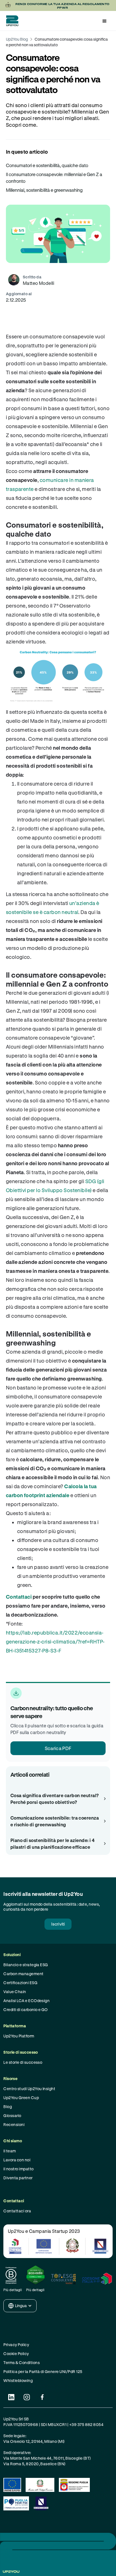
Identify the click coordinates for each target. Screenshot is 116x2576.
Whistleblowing (18, 2380)
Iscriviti (58, 1924)
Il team (10, 2151)
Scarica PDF (58, 1748)
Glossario (12, 2115)
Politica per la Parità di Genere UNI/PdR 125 (43, 2371)
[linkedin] (11, 2397)
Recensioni (14, 2124)
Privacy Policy (16, 2345)
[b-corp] (13, 2275)
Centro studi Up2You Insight (29, 2089)
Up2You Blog (17, 39)
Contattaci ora (17, 2211)
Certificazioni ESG (20, 1983)
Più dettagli (13, 2290)
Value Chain (15, 1992)
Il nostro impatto (18, 2169)
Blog (8, 2107)
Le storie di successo (23, 2062)
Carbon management (23, 1974)
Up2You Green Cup (21, 2098)
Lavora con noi (17, 2160)
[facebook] (42, 2397)
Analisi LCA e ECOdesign (26, 2001)
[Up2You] (11, 21)
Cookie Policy (16, 2354)
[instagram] (27, 2397)
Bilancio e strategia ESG (26, 1965)
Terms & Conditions (22, 2363)
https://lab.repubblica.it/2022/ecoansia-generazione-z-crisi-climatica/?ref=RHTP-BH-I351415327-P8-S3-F (55, 1642)
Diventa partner (18, 2178)
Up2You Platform (19, 2036)
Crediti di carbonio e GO (26, 2010)
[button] (104, 21)
